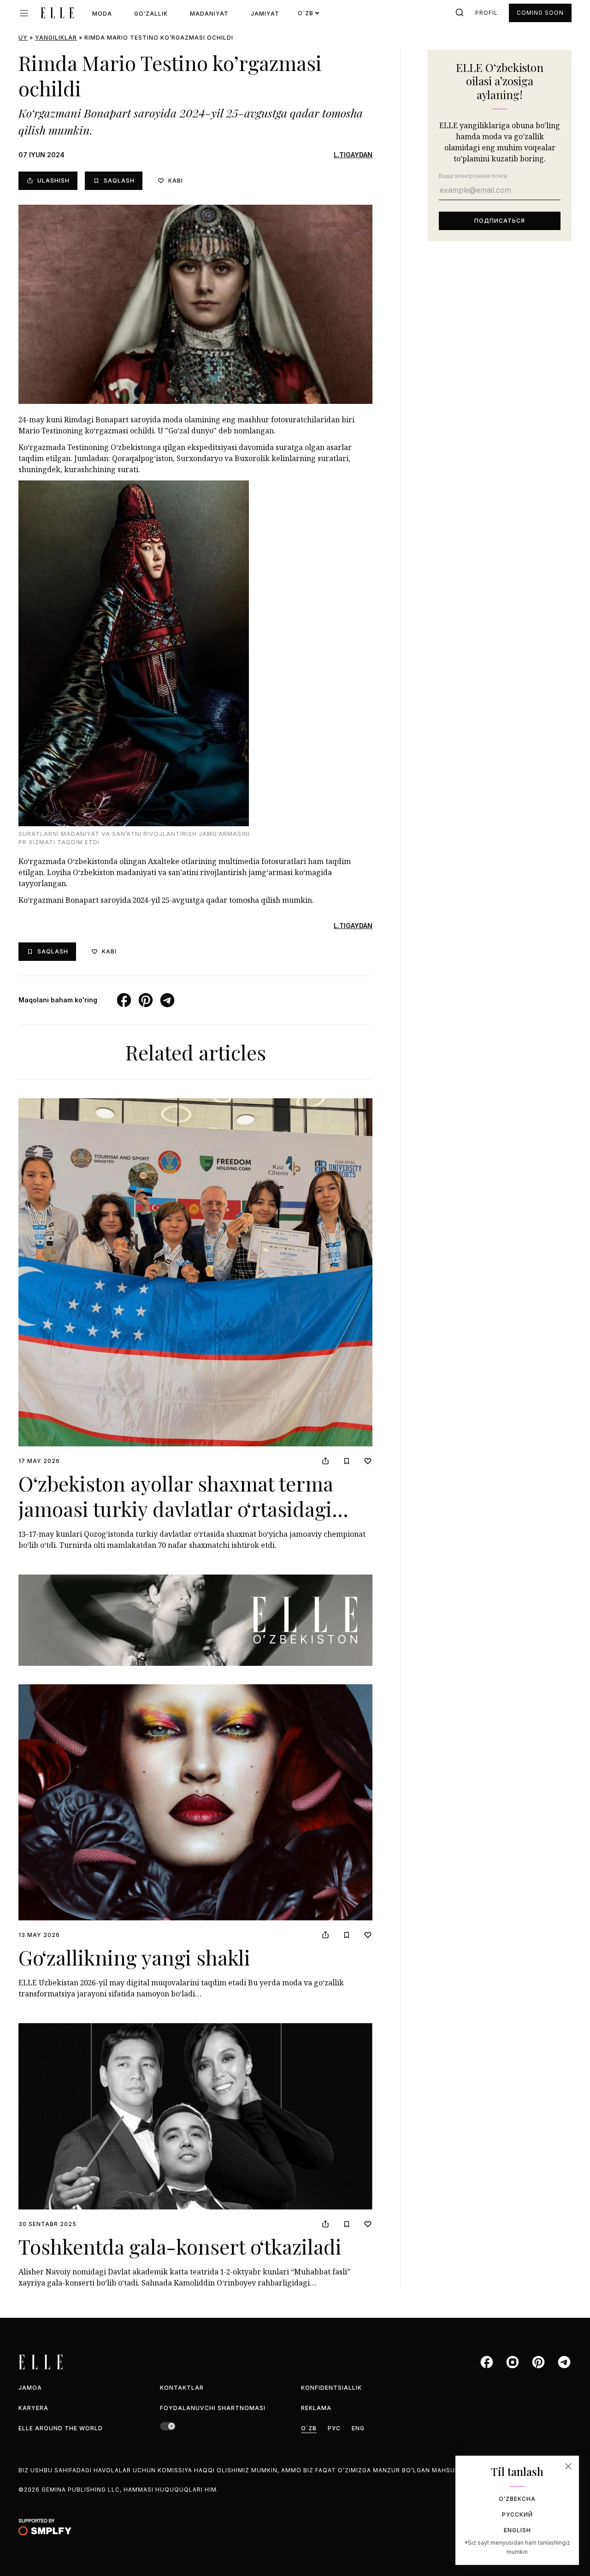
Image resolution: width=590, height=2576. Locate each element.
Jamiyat (265, 14)
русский (517, 2514)
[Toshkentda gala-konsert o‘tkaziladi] (195, 2116)
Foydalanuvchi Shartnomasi (213, 2408)
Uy (23, 38)
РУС (334, 2428)
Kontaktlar (182, 2388)
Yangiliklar (56, 38)
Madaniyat (209, 14)
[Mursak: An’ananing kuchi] (195, 1620)
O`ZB (309, 2428)
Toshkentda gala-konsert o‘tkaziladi (180, 2246)
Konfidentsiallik (331, 2388)
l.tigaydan (353, 155)
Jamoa (30, 2388)
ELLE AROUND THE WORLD (61, 2428)
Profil (487, 13)
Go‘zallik (151, 14)
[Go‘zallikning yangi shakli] (195, 1802)
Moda (102, 14)
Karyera (33, 2408)
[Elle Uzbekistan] (57, 13)
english (517, 2530)
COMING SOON (540, 13)
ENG (358, 2428)
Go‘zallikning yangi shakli (134, 1957)
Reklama (316, 2408)
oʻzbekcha (517, 2499)
